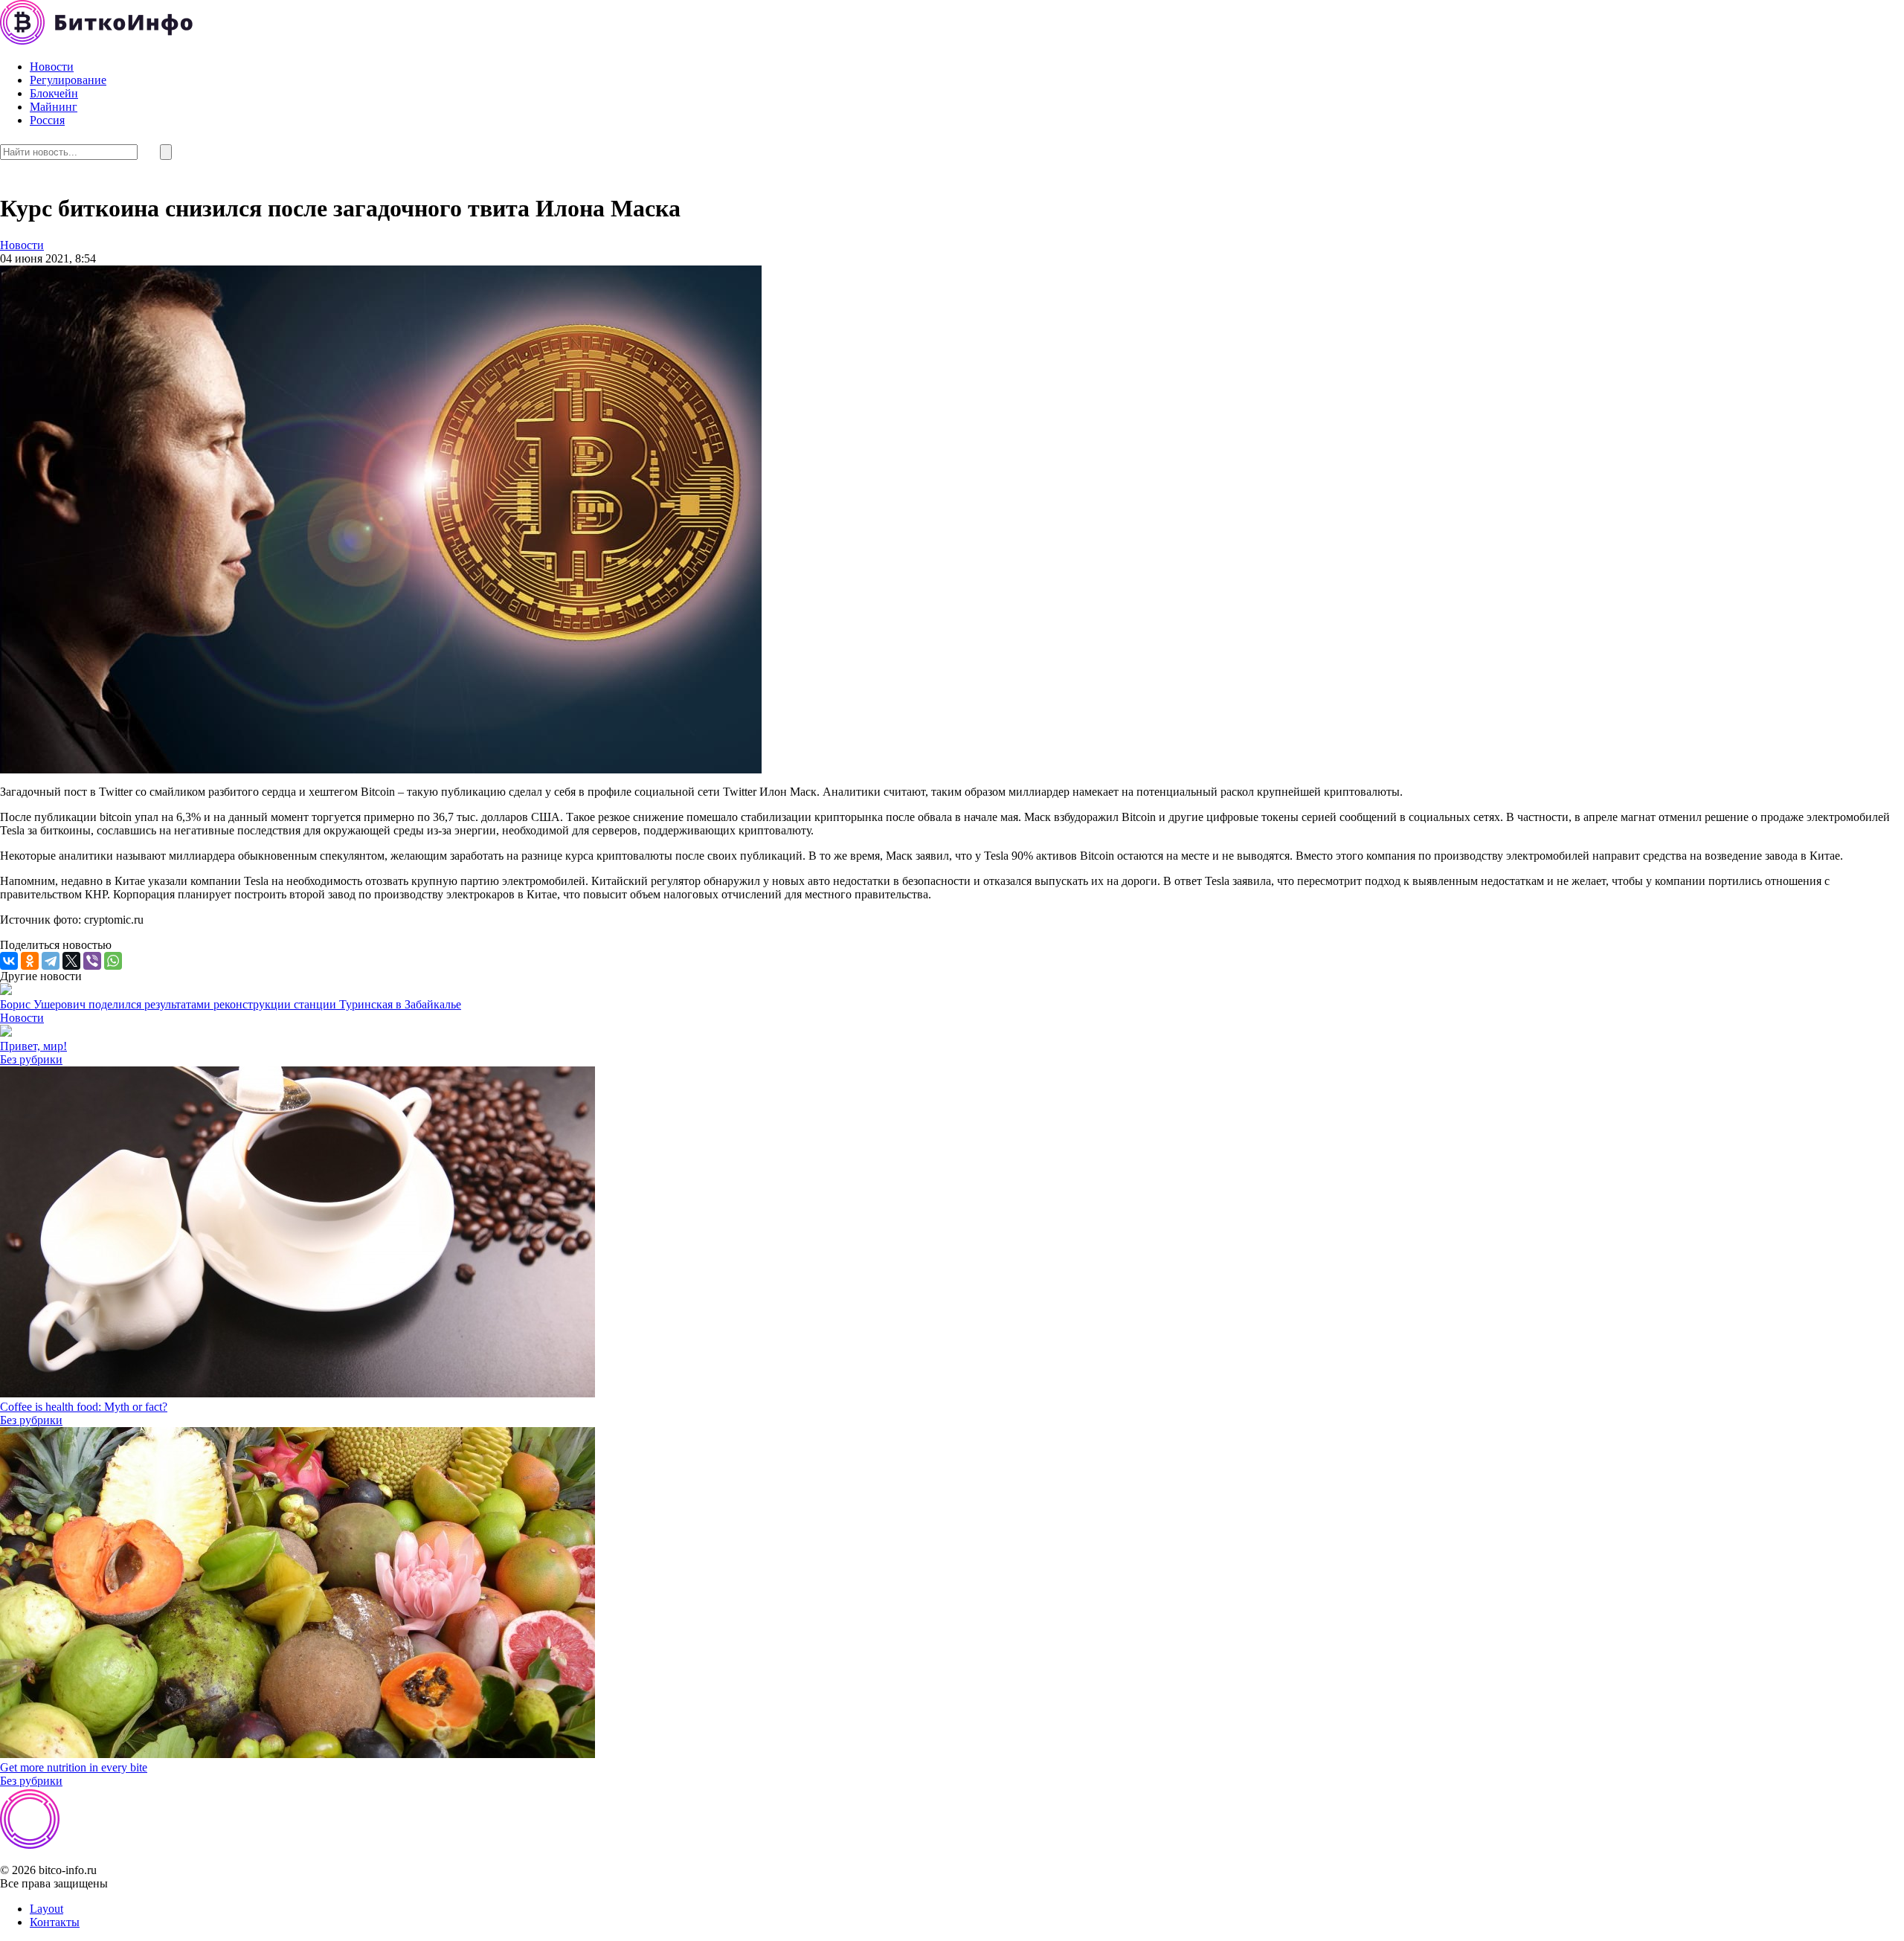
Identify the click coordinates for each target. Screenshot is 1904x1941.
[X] (71, 961)
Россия (47, 120)
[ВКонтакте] (9, 961)
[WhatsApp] (113, 961)
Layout (46, 1909)
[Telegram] (51, 961)
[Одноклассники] (30, 961)
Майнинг (54, 107)
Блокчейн (54, 93)
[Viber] (92, 961)
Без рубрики (31, 1059)
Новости (52, 67)
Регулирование (68, 80)
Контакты (55, 1922)
